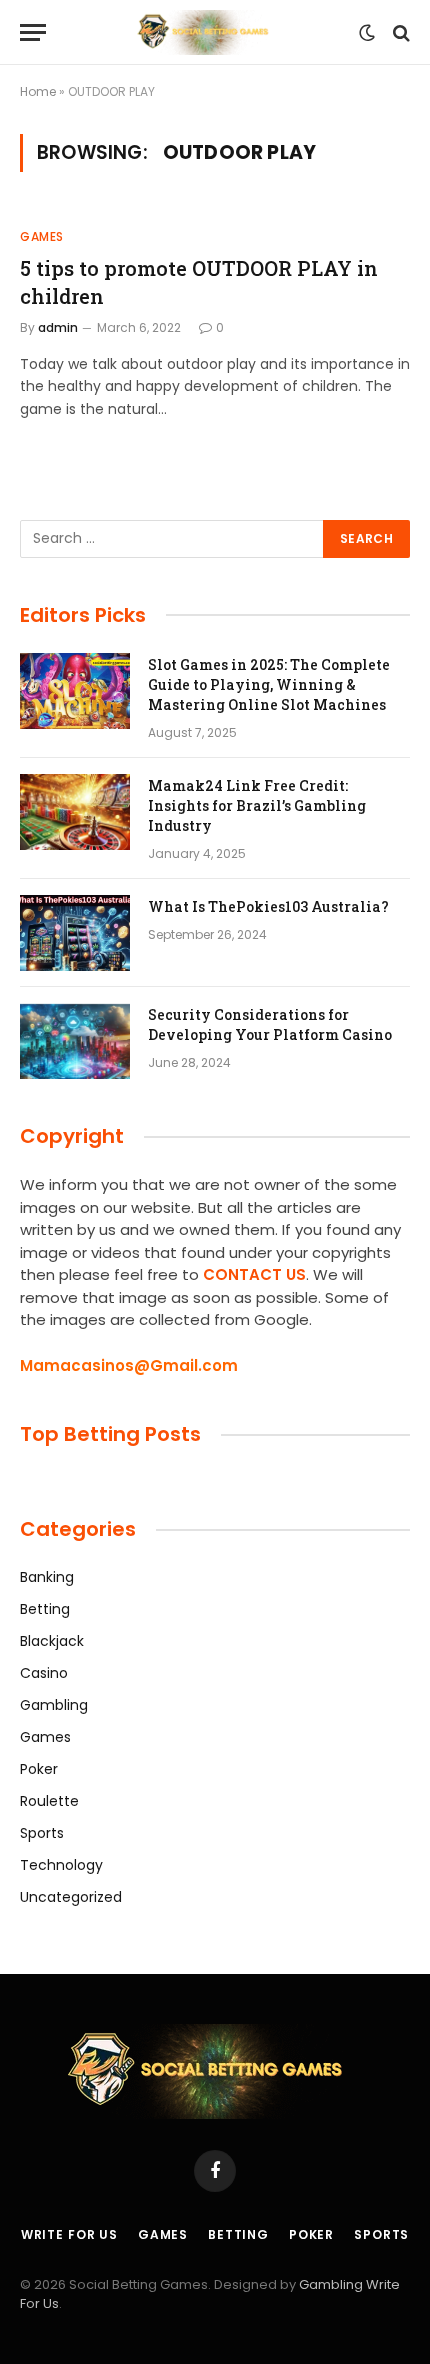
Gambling (54, 1705)
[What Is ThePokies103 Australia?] (75, 933)
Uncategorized (71, 1897)
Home (38, 91)
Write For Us (69, 2234)
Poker (39, 1769)
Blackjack (52, 1641)
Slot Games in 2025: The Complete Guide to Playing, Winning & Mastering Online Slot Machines (269, 684)
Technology (61, 1865)
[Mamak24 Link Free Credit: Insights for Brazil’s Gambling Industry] (75, 812)
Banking (47, 1577)
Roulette (49, 1801)
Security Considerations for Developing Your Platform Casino (270, 1024)
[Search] (399, 32)
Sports (42, 1833)
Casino (44, 1673)
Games (45, 1737)
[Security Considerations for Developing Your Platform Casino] (75, 1041)
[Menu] (33, 32)
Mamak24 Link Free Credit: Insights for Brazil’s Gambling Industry (257, 805)
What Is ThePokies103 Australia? (268, 906)
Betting (45, 1609)
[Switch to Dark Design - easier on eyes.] (367, 33)
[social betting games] (207, 32)
